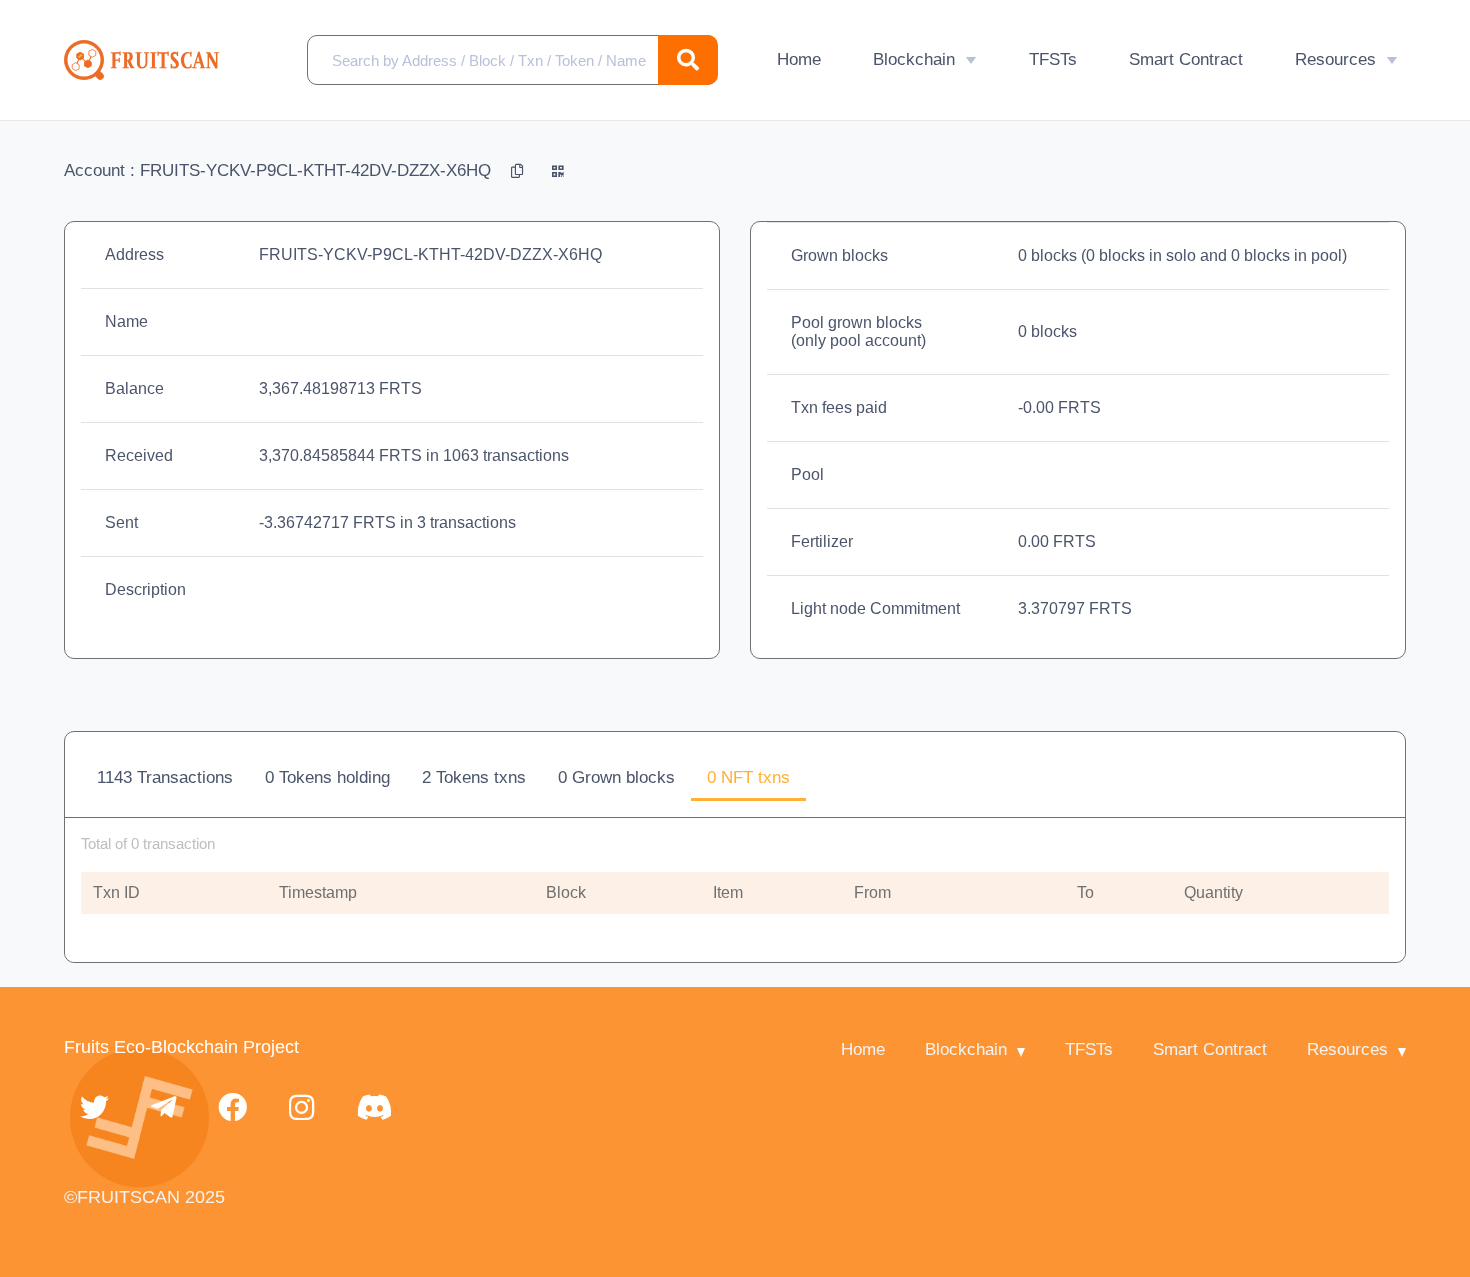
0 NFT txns (748, 777)
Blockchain (914, 59)
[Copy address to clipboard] (519, 170)
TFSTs (1053, 59)
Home (799, 59)
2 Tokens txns (474, 777)
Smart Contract (1186, 59)
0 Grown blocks (616, 777)
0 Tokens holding (327, 777)
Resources (1335, 59)
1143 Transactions (165, 777)
